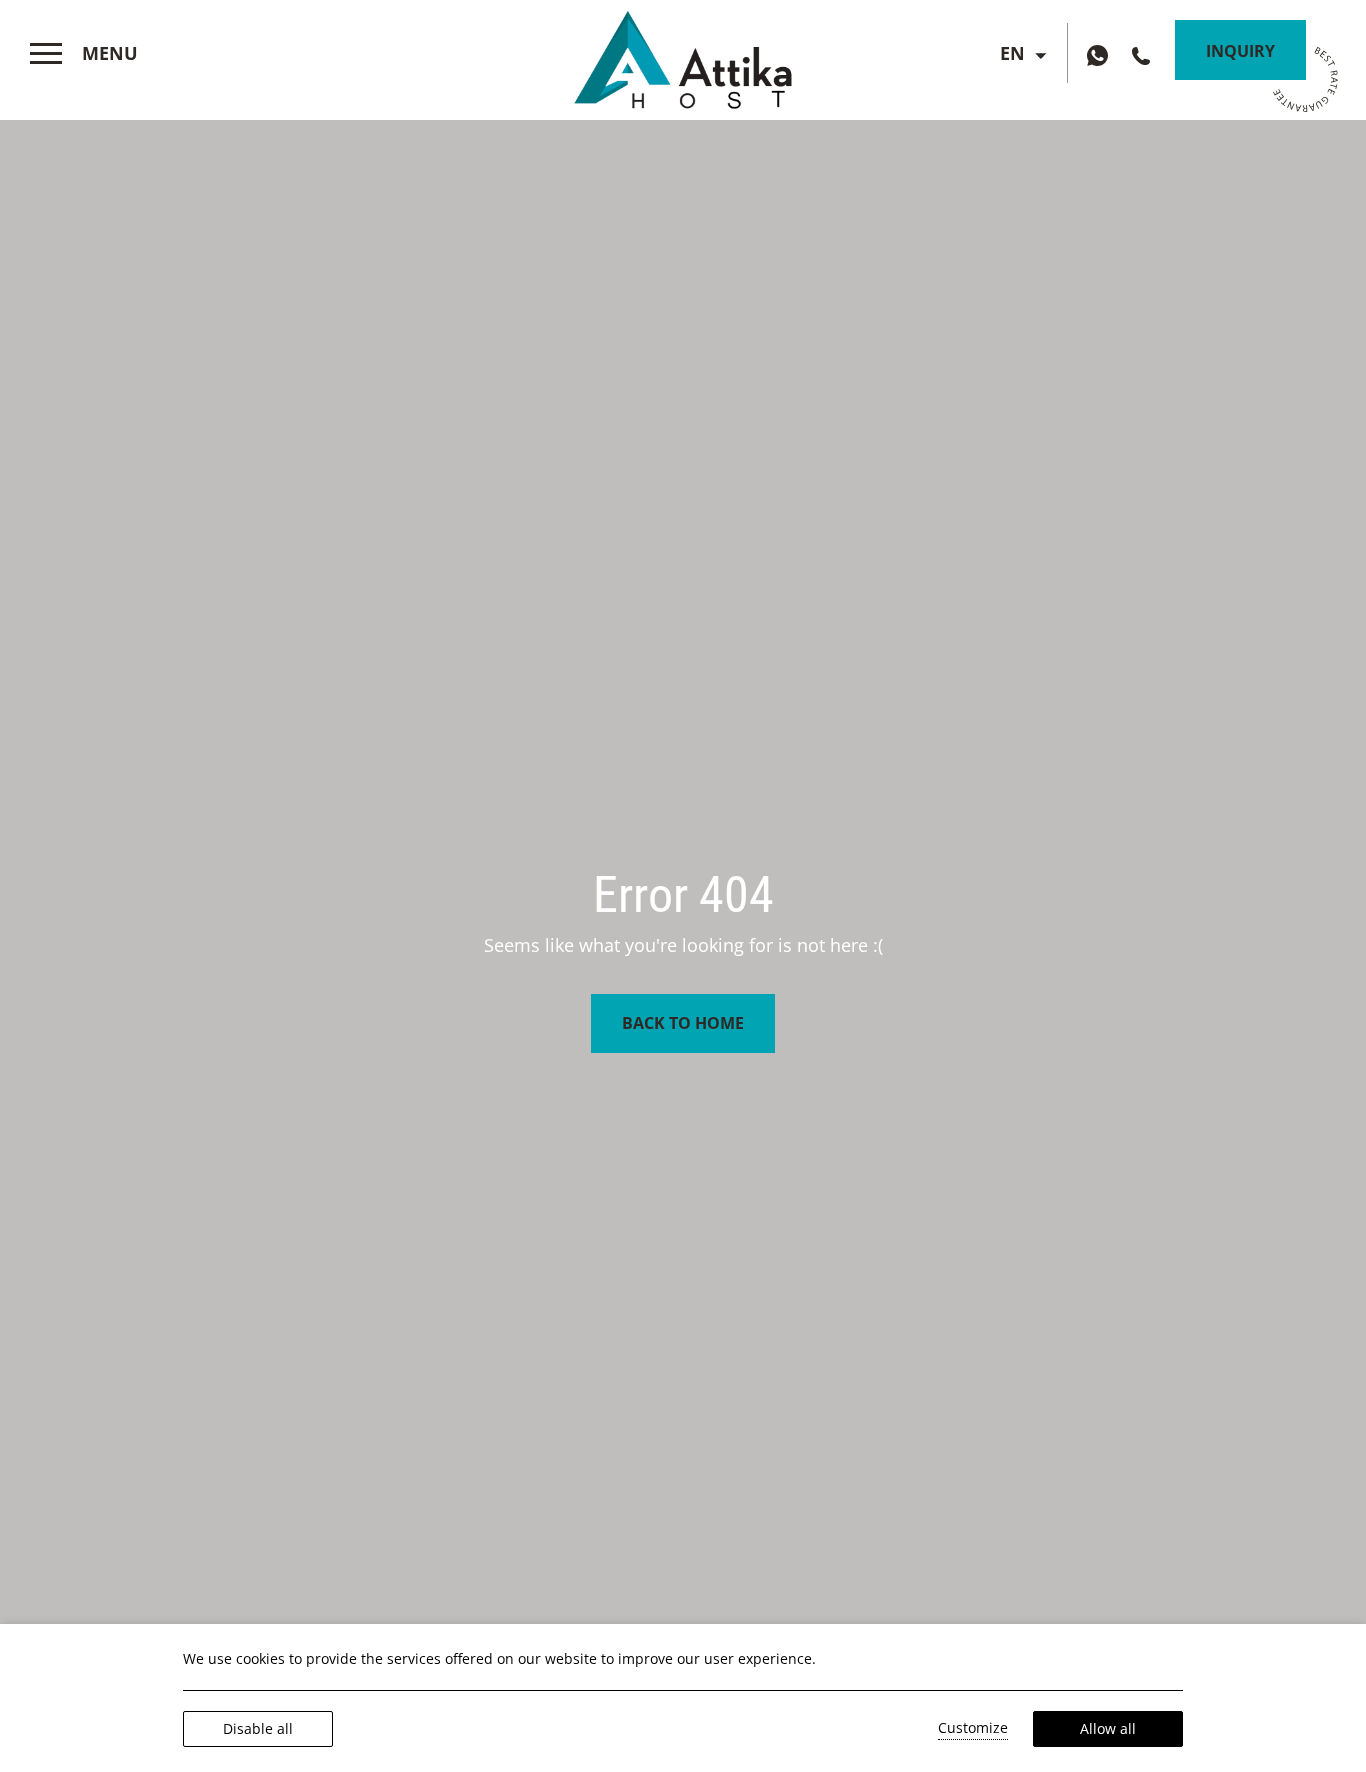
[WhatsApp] (1102, 54)
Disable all (258, 1728)
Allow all (1108, 1728)
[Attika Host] (683, 55)
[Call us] (1143, 54)
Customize (973, 1727)
